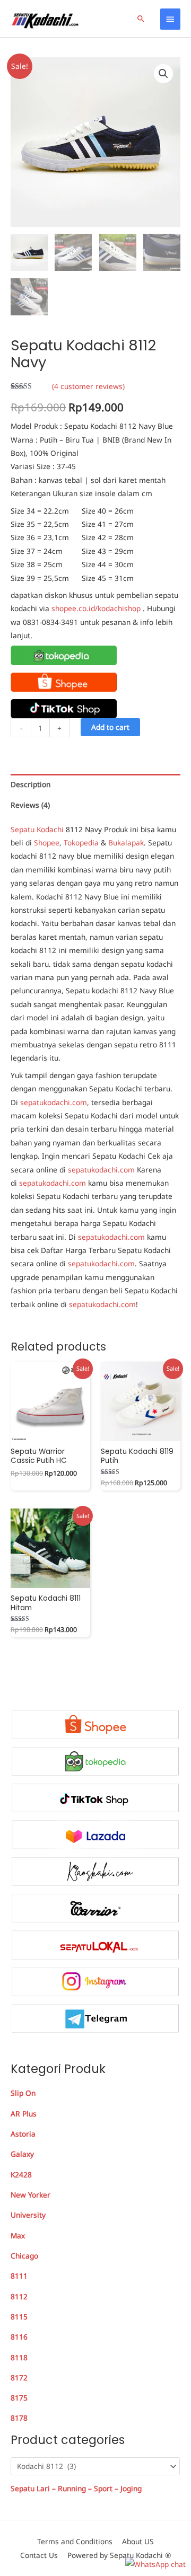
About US (138, 2541)
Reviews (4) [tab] (30, 805)
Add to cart (110, 727)
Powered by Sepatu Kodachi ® (119, 2555)
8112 (19, 2296)
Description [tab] (31, 784)
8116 (19, 2337)
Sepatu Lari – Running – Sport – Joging (76, 2488)
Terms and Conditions (75, 2541)
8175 (19, 2398)
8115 (19, 2317)
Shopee (47, 843)
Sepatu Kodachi (37, 829)
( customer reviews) (88, 386)
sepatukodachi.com (54, 1102)
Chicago (24, 2256)
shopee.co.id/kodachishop (96, 608)
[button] (141, 19)
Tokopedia (81, 843)
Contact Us (39, 2555)
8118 (19, 2357)
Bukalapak (126, 843)
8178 (19, 2418)
